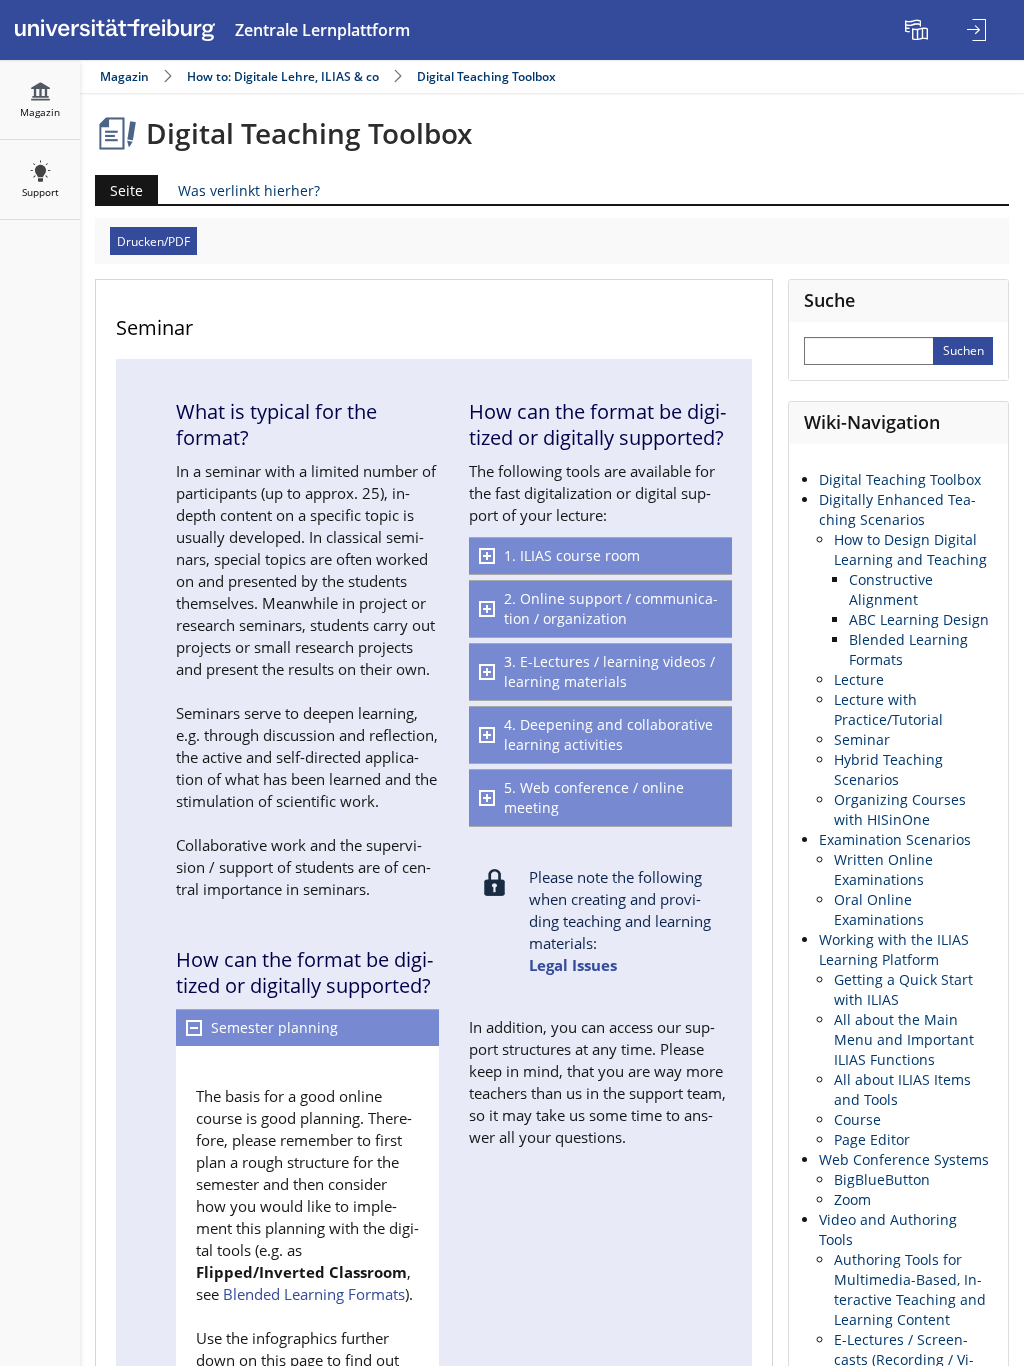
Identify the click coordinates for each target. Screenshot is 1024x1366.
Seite (119, 192)
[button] (307, 1028)
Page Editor (872, 1139)
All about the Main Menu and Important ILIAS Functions (904, 1039)
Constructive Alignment (891, 589)
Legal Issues (573, 965)
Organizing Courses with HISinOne (900, 809)
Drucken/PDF (153, 241)
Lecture (859, 679)
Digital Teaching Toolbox (486, 76)
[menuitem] (919, 30)
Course (857, 1119)
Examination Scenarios (895, 839)
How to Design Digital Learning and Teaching (910, 549)
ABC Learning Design (919, 619)
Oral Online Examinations (879, 909)
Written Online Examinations (883, 869)
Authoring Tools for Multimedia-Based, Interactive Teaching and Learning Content (910, 1289)
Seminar (862, 739)
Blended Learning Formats (314, 1294)
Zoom (852, 1199)
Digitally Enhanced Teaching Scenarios (897, 509)
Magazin (124, 76)
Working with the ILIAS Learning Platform (894, 949)
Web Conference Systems (904, 1159)
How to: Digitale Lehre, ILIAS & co (283, 76)
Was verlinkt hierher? (249, 190)
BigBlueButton (882, 1179)
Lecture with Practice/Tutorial (888, 709)
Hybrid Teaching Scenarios (888, 769)
